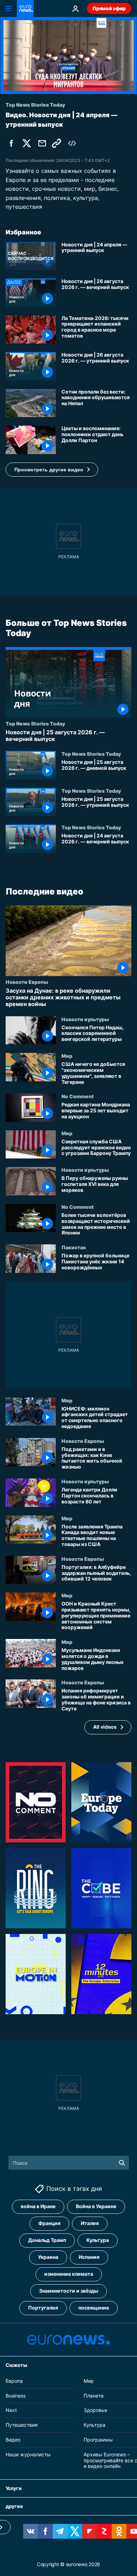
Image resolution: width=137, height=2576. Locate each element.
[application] (68, 55)
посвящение (94, 2308)
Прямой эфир (109, 8)
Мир (67, 1056)
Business (16, 2396)
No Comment (78, 1096)
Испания (89, 2257)
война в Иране (38, 2207)
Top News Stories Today (35, 723)
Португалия (43, 2308)
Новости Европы (27, 982)
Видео (13, 2440)
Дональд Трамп (47, 2240)
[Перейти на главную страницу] (25, 8)
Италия (90, 2223)
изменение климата (69, 2274)
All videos (105, 1727)
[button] (52, 470)
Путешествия (22, 2425)
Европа (14, 2381)
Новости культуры (85, 1019)
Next (11, 2410)
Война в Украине (96, 2207)
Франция (49, 2223)
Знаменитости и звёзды (68, 2291)
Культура (98, 2240)
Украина (48, 2257)
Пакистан (74, 1247)
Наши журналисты (28, 2454)
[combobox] (69, 2163)
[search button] (122, 2163)
